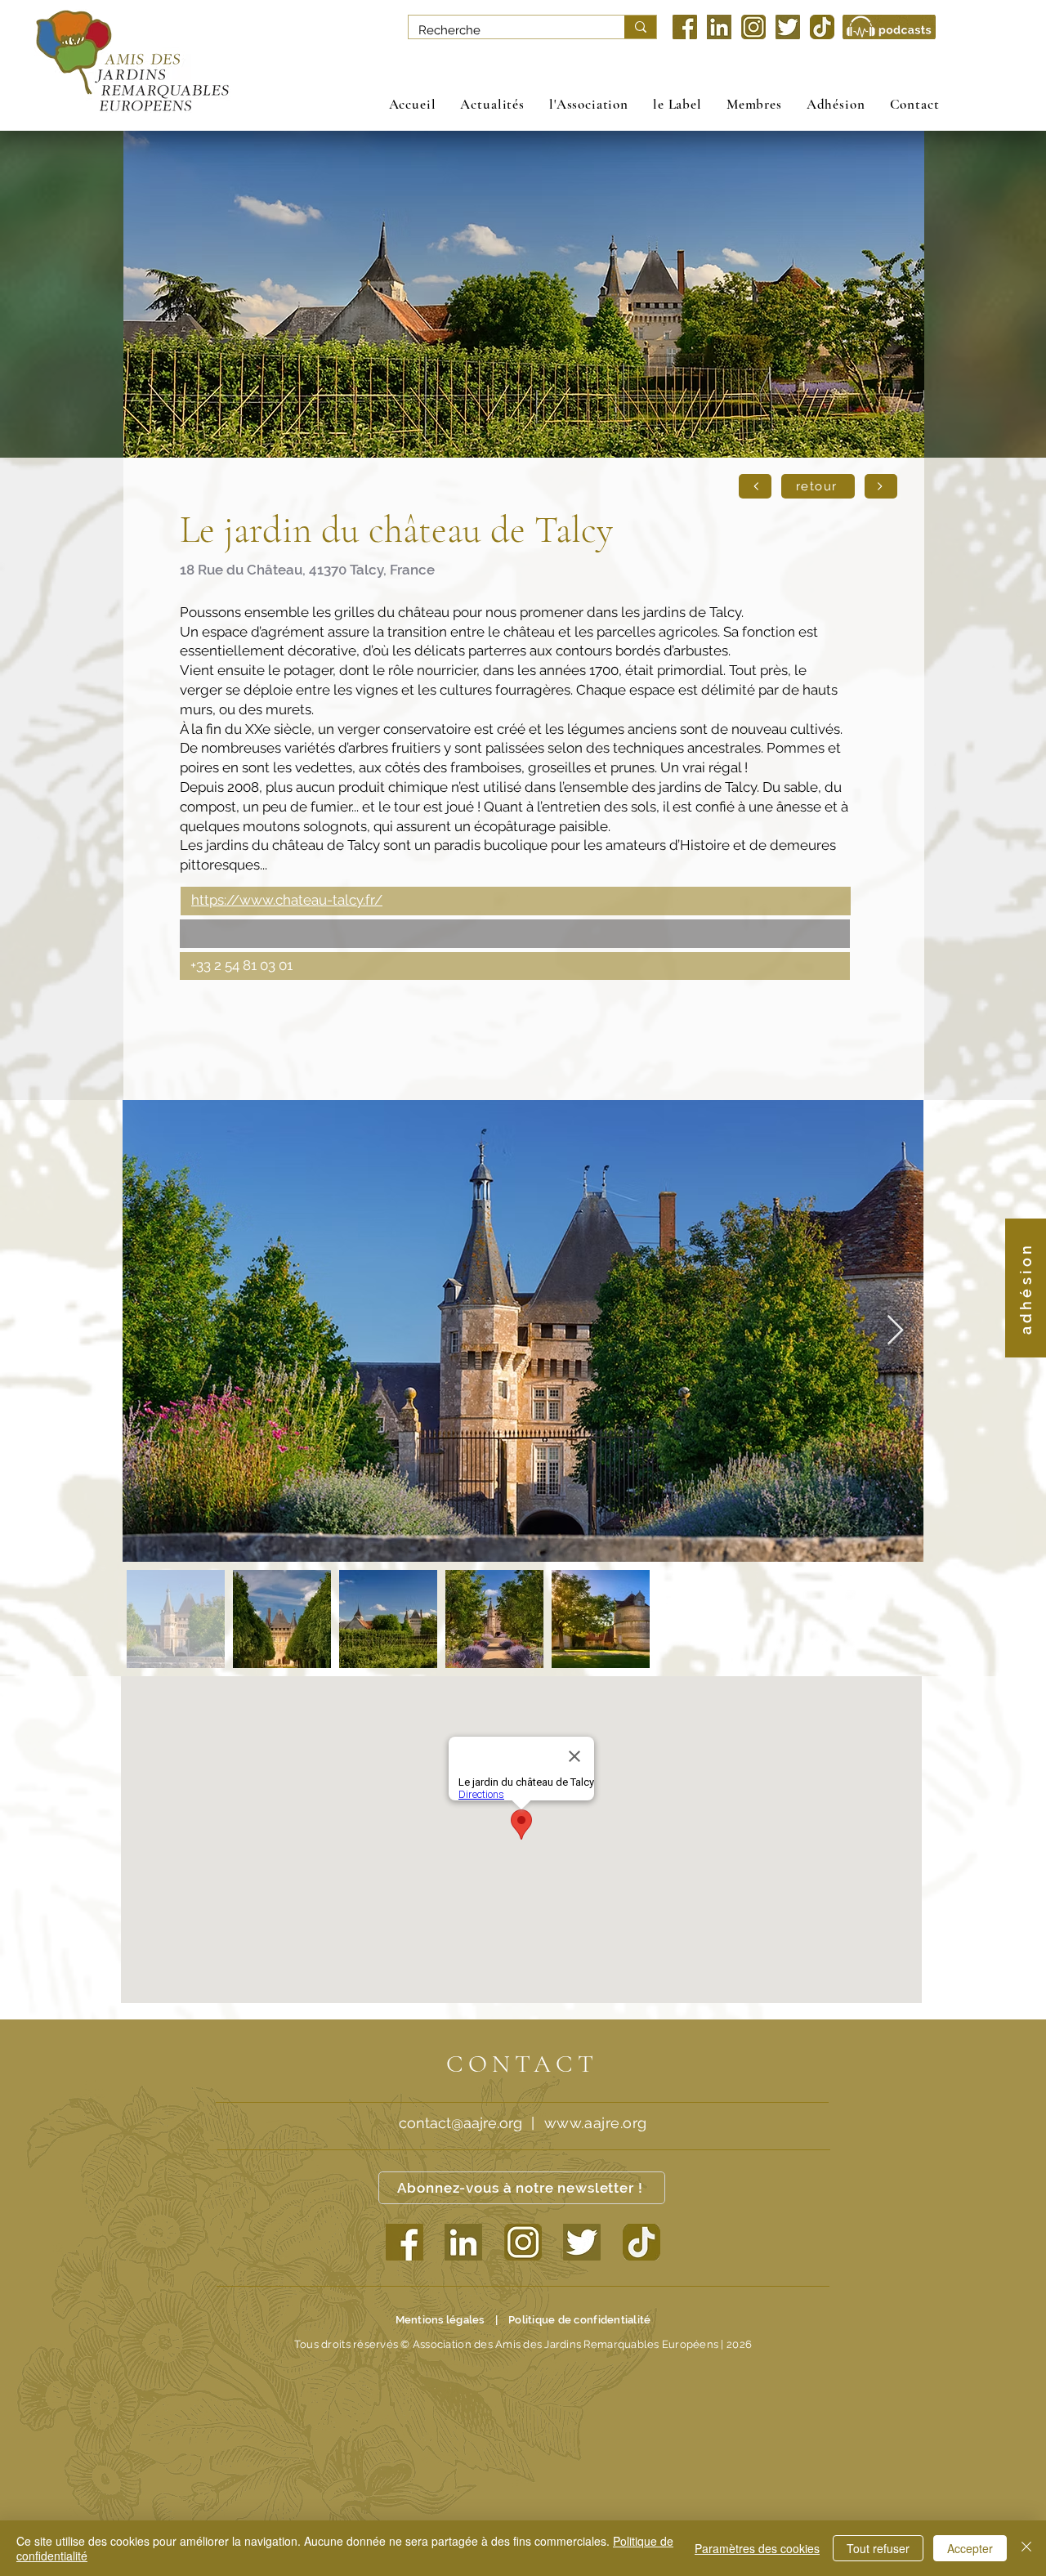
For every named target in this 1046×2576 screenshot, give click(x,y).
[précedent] (755, 486)
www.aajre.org (596, 2123)
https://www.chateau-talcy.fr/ (287, 900)
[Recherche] (640, 27)
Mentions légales (440, 2320)
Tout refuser (878, 2548)
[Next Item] (895, 1331)
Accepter (970, 2548)
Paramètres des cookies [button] (757, 2548)
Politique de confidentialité (579, 2320)
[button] (589, 104)
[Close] (1026, 2548)
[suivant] (881, 486)
